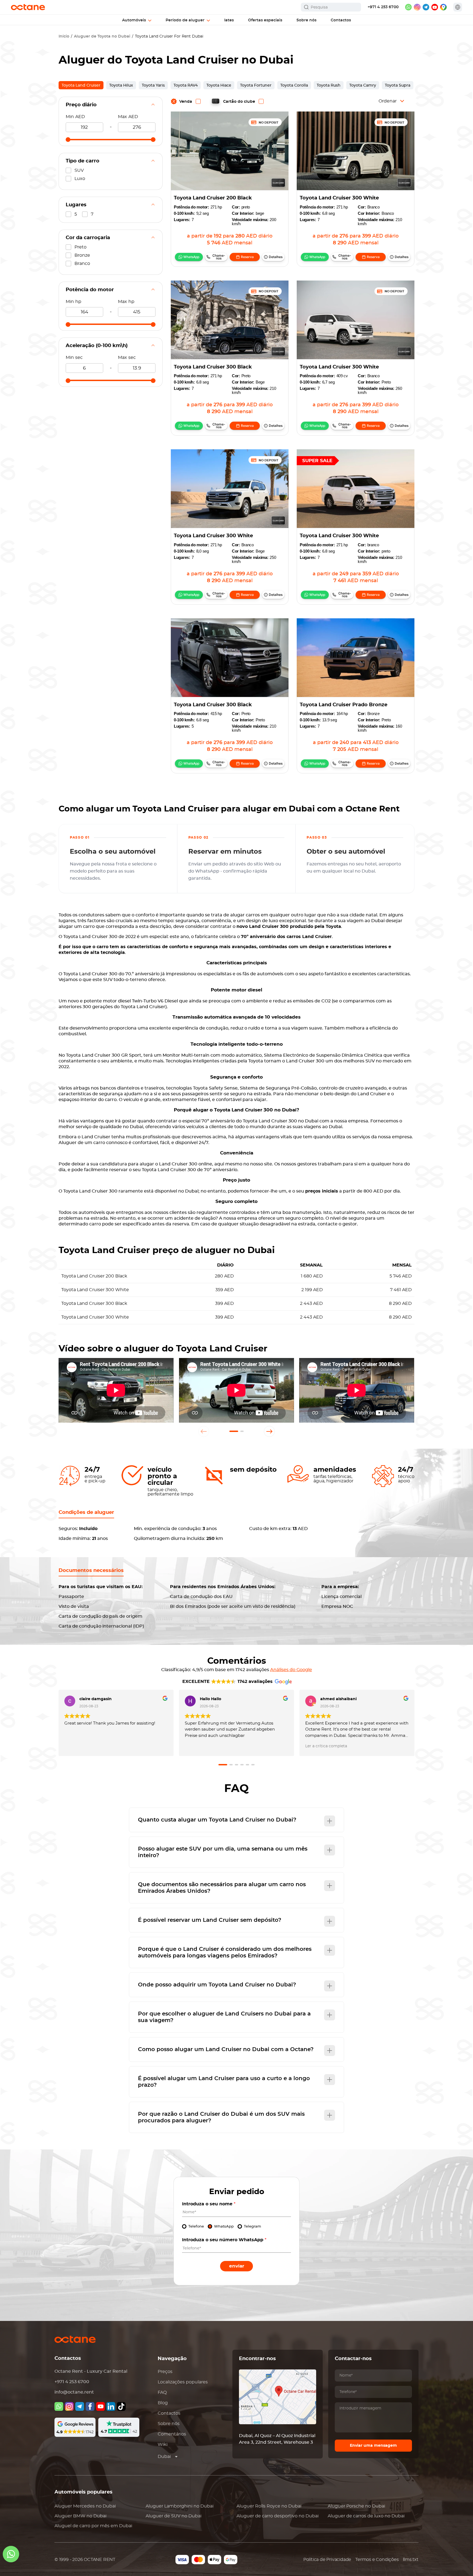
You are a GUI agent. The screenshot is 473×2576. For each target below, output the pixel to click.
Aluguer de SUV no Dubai (174, 2516)
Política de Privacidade (327, 2560)
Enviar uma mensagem (373, 2446)
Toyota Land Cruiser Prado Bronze (344, 705)
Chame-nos (219, 257)
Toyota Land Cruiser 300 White (339, 198)
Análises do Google (291, 1670)
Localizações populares (183, 2382)
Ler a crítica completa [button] (326, 1746)
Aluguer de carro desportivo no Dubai (278, 2516)
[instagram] (417, 7)
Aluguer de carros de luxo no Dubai (366, 2516)
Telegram (253, 2227)
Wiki (163, 2445)
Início (64, 36)
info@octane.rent (74, 2392)
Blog (163, 2403)
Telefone (196, 2227)
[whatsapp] (408, 7)
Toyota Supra (398, 85)
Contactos (169, 2413)
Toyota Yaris (153, 85)
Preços (165, 2372)
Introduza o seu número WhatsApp (224, 2240)
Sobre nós (169, 2424)
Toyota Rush (329, 85)
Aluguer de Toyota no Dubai (102, 36)
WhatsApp (191, 257)
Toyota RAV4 (186, 85)
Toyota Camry (363, 85)
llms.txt (411, 2560)
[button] (234, 1431)
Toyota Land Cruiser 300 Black (213, 367)
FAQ (162, 2392)
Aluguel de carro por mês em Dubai (93, 2526)
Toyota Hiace (219, 85)
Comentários (172, 2434)
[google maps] (443, 7)
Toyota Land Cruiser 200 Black (213, 198)
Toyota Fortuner (256, 85)
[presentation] (204, 1431)
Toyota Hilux (121, 85)
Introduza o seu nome (209, 2204)
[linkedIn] (111, 2406)
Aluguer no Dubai (85, 2506)
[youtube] (435, 7)
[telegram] (426, 7)
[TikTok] (121, 2406)
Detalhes (276, 257)
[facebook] (90, 2406)
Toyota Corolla (294, 85)
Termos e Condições (377, 2560)
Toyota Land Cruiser (81, 85)
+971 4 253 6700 (383, 7)
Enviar (237, 2266)
